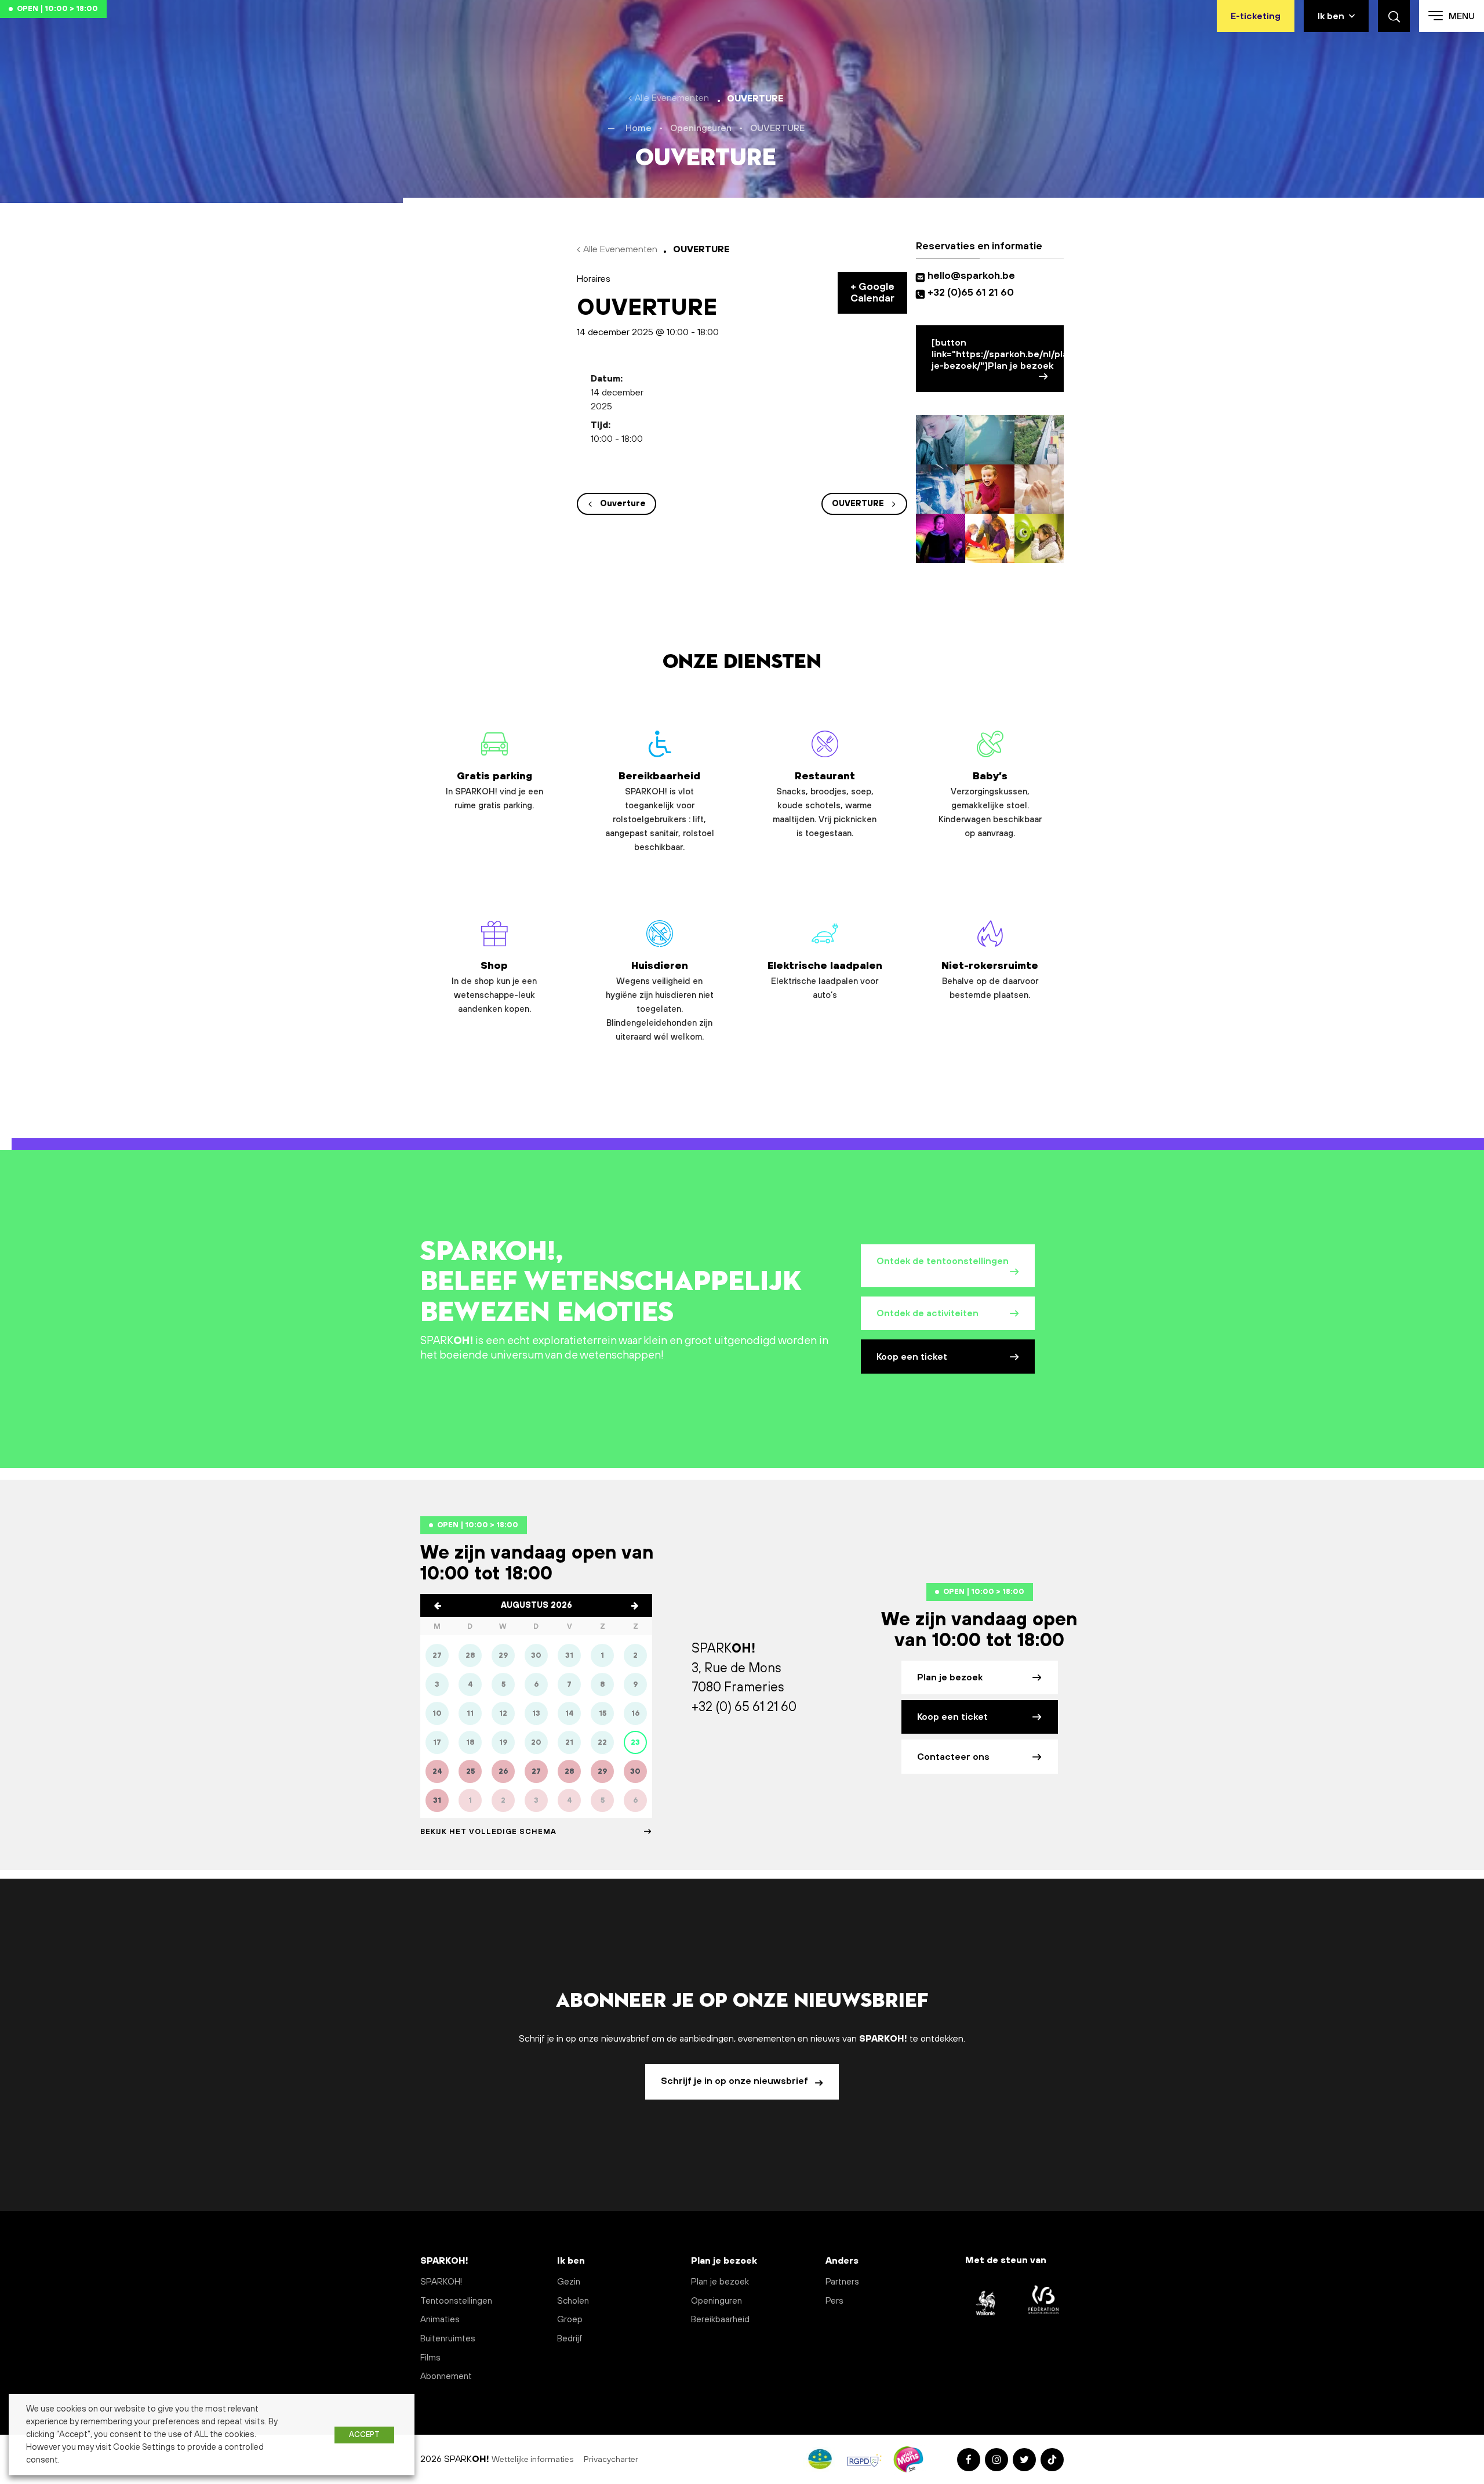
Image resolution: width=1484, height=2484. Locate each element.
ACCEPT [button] (364, 2435)
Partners (842, 2282)
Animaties (440, 2320)
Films (430, 2358)
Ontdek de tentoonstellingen (943, 1261)
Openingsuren (701, 128)
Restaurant (825, 805)
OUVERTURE (858, 504)
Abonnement (446, 2376)
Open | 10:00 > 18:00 (57, 9)
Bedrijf (570, 2339)
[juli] (438, 1606)
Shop (494, 987)
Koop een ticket (912, 1357)
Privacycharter (612, 2460)
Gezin (569, 2282)
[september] (635, 1606)
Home (639, 128)
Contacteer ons (953, 1757)
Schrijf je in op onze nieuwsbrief (736, 2081)
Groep (570, 2320)
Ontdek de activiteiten (927, 1313)
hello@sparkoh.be (974, 276)
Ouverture (623, 504)
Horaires (594, 279)
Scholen (573, 2301)
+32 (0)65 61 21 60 (971, 293)
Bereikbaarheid (660, 811)
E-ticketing (1256, 16)
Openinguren (716, 2301)
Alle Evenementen (672, 98)
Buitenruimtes (448, 2339)
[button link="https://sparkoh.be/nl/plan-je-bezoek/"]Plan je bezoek (998, 354)
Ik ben (1331, 16)
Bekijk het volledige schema (488, 1832)
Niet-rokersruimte (990, 980)
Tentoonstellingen (456, 2301)
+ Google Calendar (872, 293)
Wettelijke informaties (533, 2460)
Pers (834, 2301)
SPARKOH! (441, 2282)
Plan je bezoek (950, 1677)
